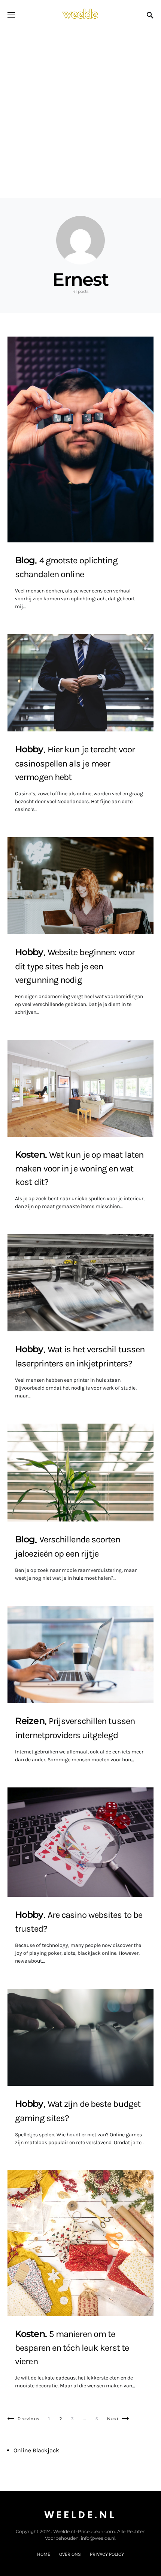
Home (44, 2554)
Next (113, 2419)
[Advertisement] (80, 114)
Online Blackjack (36, 2450)
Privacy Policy (107, 2554)
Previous (28, 2419)
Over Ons (70, 2554)
